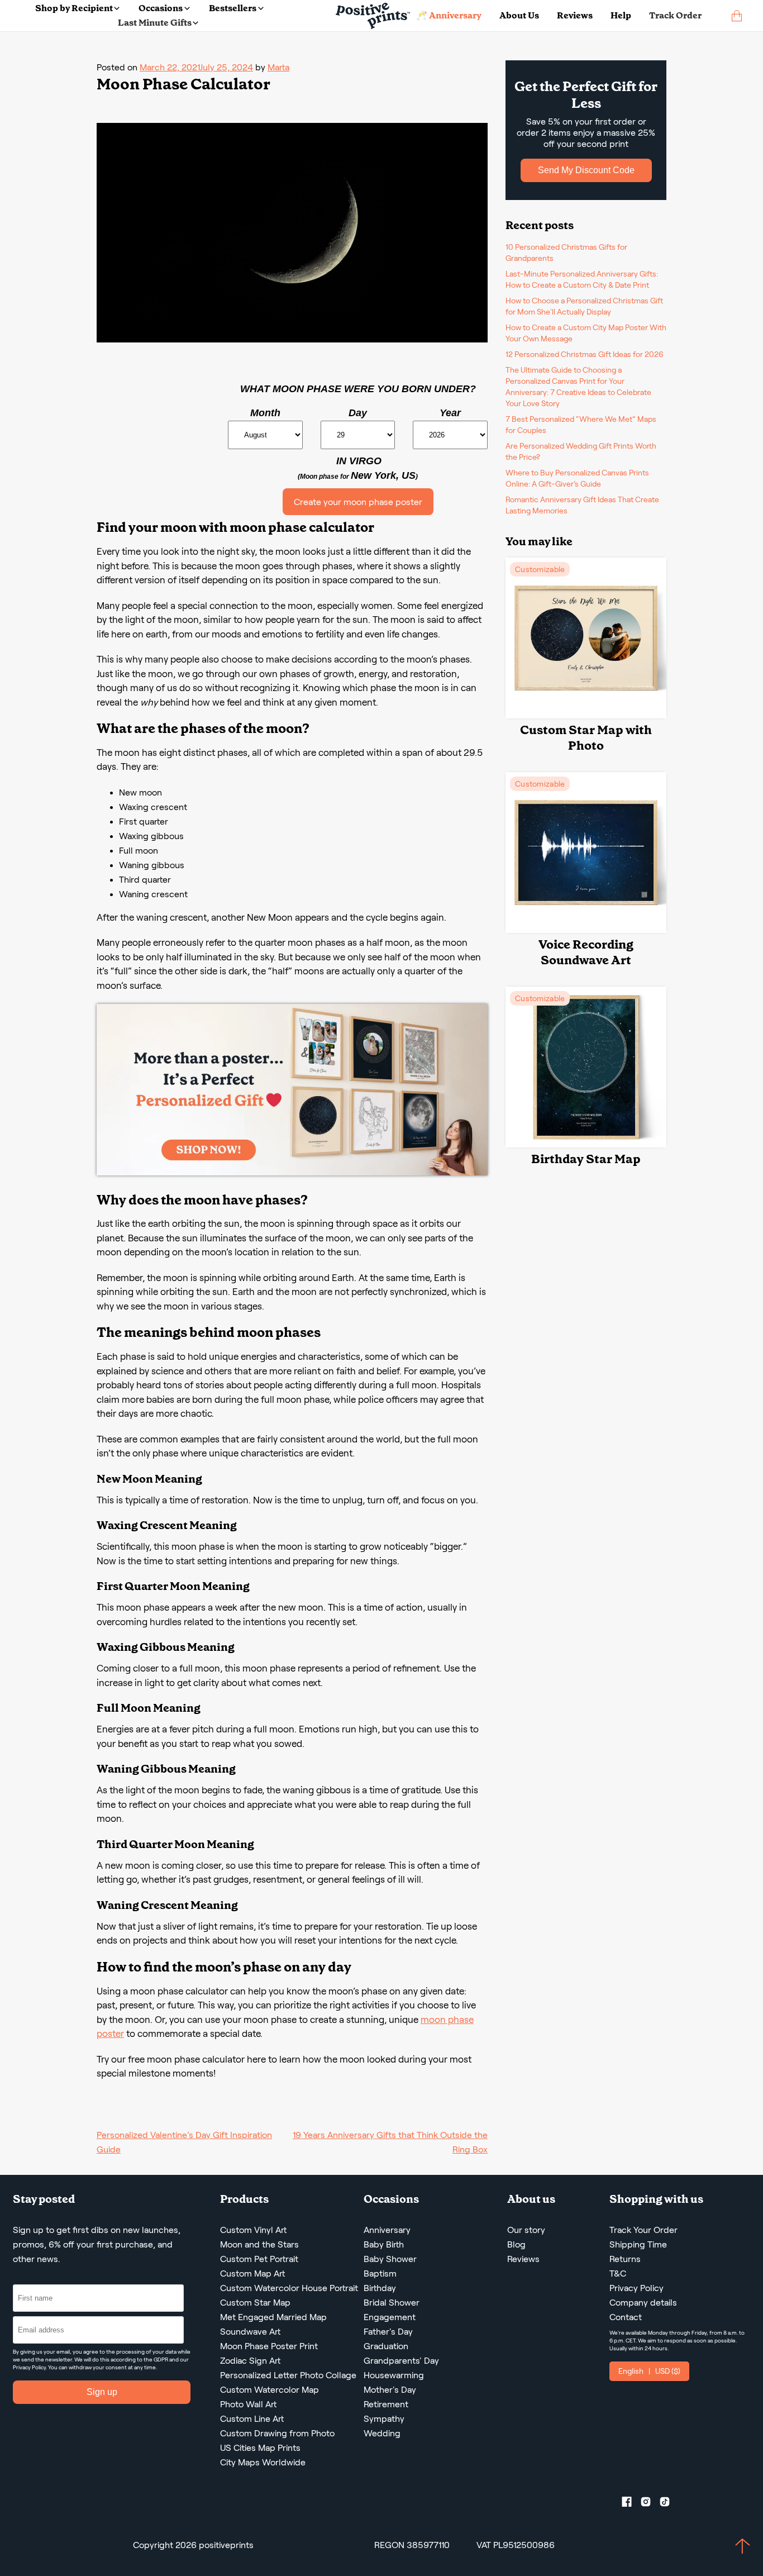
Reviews (575, 15)
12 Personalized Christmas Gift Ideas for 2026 (585, 354)
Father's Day (388, 2332)
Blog (516, 2244)
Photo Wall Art (248, 2404)
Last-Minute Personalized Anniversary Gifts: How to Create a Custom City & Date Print (582, 279)
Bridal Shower (392, 2303)
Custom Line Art (252, 2419)
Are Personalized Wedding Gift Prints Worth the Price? (581, 451)
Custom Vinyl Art (253, 2230)
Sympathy (384, 2419)
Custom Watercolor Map (270, 2390)
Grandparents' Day (401, 2361)
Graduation (386, 2346)
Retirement (386, 2404)
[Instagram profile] (650, 2504)
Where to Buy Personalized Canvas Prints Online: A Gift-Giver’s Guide (577, 478)
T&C (618, 2273)
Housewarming (394, 2375)
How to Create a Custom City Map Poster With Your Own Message (586, 333)
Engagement (390, 2317)
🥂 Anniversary (449, 15)
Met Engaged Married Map (273, 2317)
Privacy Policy (29, 2367)
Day (358, 413)
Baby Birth (384, 2244)
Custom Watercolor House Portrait (289, 2288)
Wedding (382, 2433)
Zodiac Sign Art (250, 2361)
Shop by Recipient (74, 8)
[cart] (737, 16)
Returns (625, 2259)
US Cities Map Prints (260, 2448)
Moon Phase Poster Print (269, 2346)
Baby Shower (390, 2259)
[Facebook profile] (631, 2504)
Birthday (380, 2288)
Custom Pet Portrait (259, 2259)
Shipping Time (638, 2244)
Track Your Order (643, 2230)
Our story (526, 2230)
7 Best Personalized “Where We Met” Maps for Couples (581, 425)
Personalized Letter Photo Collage (288, 2375)
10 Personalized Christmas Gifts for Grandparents (566, 253)
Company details (643, 2303)
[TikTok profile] (669, 2504)
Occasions (161, 8)
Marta (278, 67)
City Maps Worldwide (263, 2462)
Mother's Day (390, 2390)
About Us (519, 15)
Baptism (380, 2273)
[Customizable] (586, 715)
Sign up (102, 2392)
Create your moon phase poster (358, 502)
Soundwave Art (250, 2332)
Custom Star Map (255, 2303)
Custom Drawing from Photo (277, 2433)
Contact (626, 2317)
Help (621, 15)
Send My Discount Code (586, 170)
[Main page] (373, 16)
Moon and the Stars (259, 2244)
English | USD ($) (649, 2371)
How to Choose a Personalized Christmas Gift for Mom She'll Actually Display (584, 306)
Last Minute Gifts (155, 23)
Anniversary (387, 2230)
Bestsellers (233, 8)
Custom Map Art (252, 2273)
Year (450, 413)
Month (265, 413)
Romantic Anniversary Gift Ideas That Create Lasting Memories (582, 505)
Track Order (675, 15)
